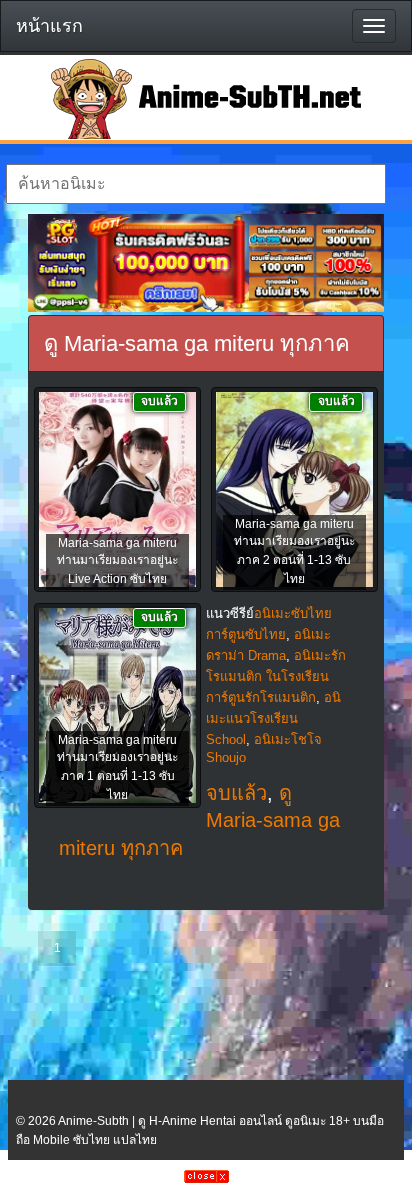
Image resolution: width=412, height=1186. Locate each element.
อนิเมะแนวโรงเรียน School (273, 718)
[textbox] (195, 184)
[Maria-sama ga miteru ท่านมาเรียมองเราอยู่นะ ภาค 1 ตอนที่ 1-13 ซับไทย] (117, 707)
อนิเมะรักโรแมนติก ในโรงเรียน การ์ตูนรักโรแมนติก (276, 676)
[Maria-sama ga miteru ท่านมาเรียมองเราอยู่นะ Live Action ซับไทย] (117, 491)
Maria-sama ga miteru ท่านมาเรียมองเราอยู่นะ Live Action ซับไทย (117, 561)
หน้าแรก (49, 26)
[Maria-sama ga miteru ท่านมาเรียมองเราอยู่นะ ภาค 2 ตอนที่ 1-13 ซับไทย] (294, 491)
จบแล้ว (236, 793)
